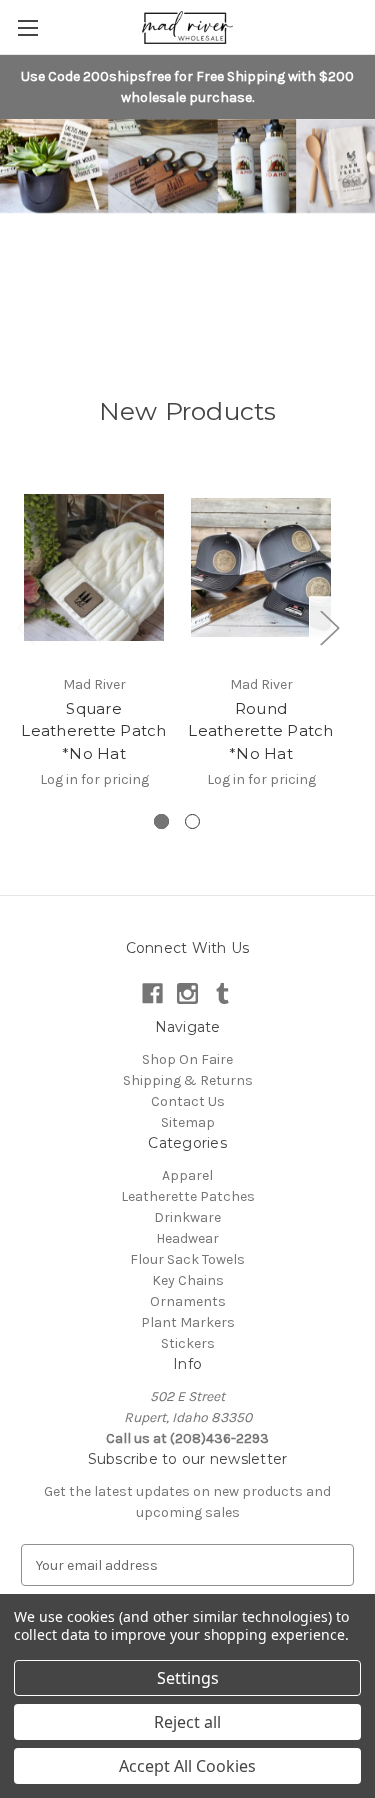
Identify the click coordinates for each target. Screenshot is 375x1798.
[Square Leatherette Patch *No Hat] (94, 567)
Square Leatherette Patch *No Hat (93, 731)
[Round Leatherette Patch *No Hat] (261, 567)
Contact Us (188, 1101)
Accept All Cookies (187, 1766)
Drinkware (187, 1217)
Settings (188, 1678)
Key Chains (188, 1280)
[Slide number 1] (187, 224)
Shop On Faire (187, 1059)
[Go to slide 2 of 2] (192, 821)
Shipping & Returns (188, 1080)
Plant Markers (188, 1322)
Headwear (187, 1238)
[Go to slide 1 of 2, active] (161, 821)
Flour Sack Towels (187, 1259)
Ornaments (188, 1301)
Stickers (188, 1343)
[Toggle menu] (27, 27)
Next (329, 626)
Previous (26, 626)
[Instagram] (187, 993)
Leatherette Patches (188, 1196)
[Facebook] (152, 993)
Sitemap (188, 1122)
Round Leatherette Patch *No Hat (260, 731)
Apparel (187, 1175)
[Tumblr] (222, 993)
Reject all (187, 1722)
